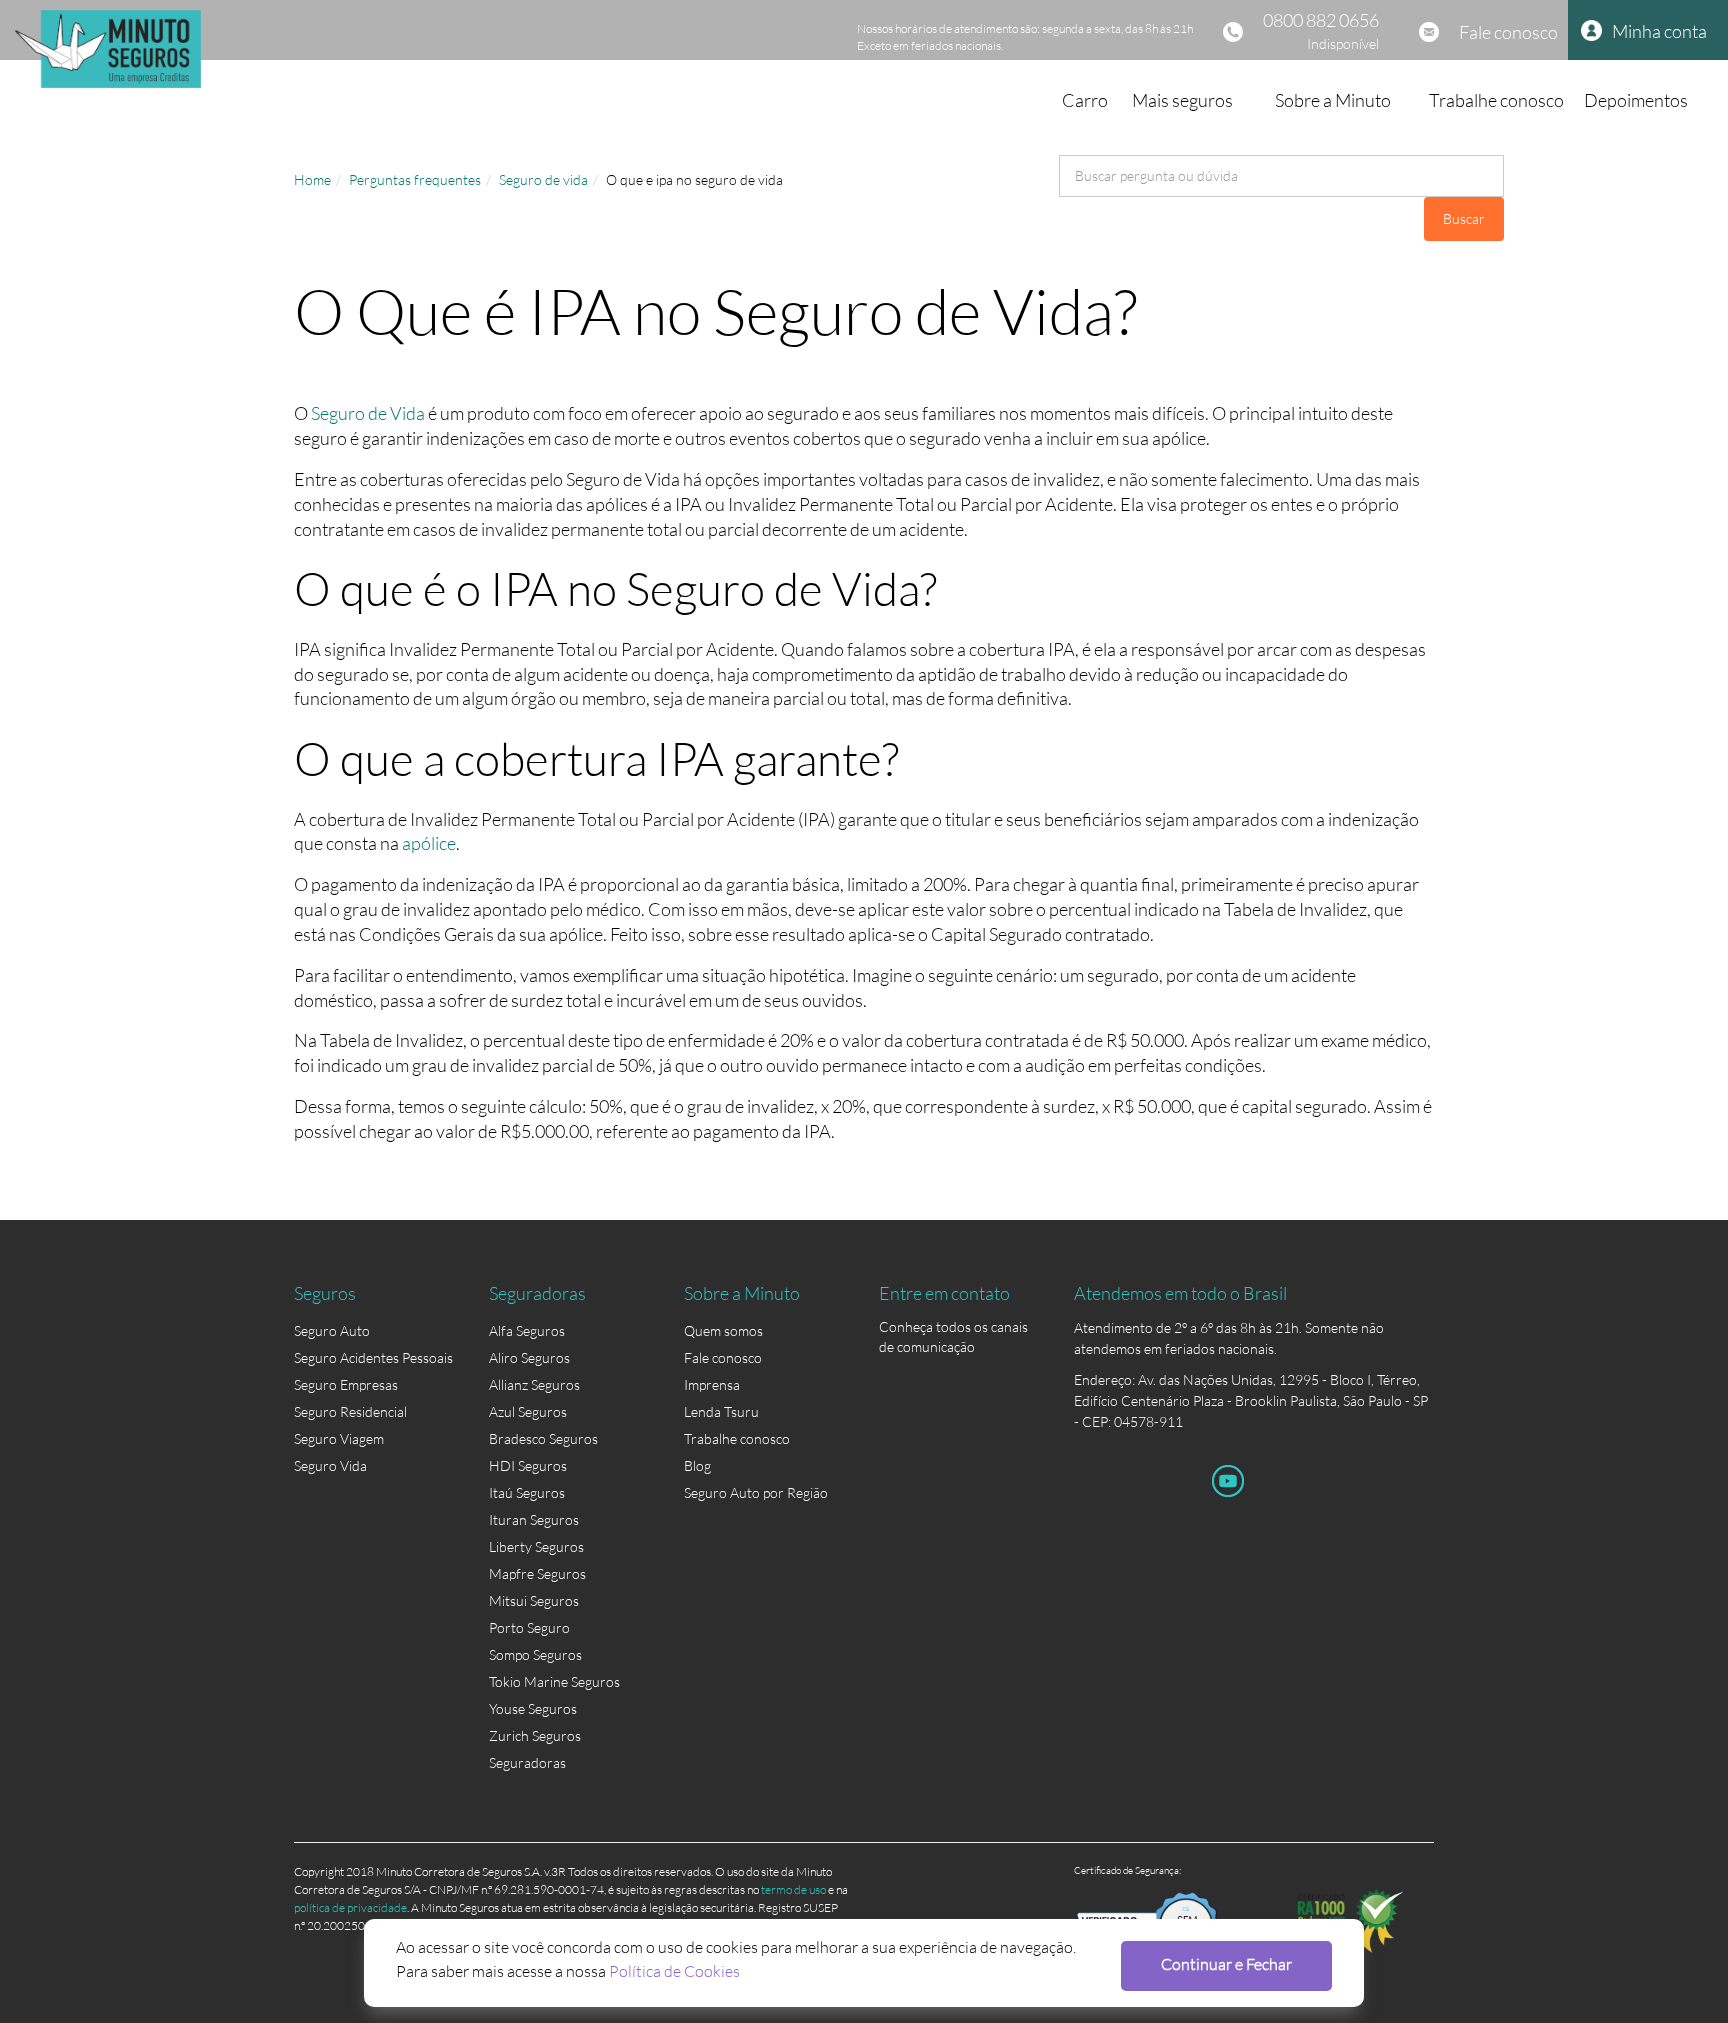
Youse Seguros (533, 1708)
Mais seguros (1182, 100)
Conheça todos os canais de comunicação (953, 1331)
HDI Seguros (528, 1465)
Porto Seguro (529, 1627)
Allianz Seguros (534, 1384)
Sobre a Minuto (1333, 100)
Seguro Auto (332, 1330)
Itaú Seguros (527, 1492)
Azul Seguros (528, 1411)
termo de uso (793, 1889)
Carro (1085, 100)
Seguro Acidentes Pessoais (373, 1357)
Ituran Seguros (534, 1519)
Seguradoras (527, 1762)
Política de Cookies (674, 1970)
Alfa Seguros (527, 1330)
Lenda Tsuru (721, 1411)
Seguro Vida (330, 1465)
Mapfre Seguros (537, 1573)
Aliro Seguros (529, 1357)
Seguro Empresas (346, 1384)
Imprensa (712, 1384)
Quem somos (723, 1330)
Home (312, 179)
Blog (697, 1465)
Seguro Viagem (339, 1438)
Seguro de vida (543, 179)
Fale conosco (1508, 32)
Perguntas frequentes (415, 179)
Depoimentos (1636, 100)
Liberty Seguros (536, 1546)
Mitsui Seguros (534, 1600)
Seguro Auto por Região (756, 1492)
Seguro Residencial (350, 1411)
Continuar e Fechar (1226, 1963)
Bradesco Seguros (543, 1438)
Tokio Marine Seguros (554, 1681)
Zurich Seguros (535, 1735)
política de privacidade (350, 1907)
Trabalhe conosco (1496, 100)
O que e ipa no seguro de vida (694, 179)
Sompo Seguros (535, 1654)
